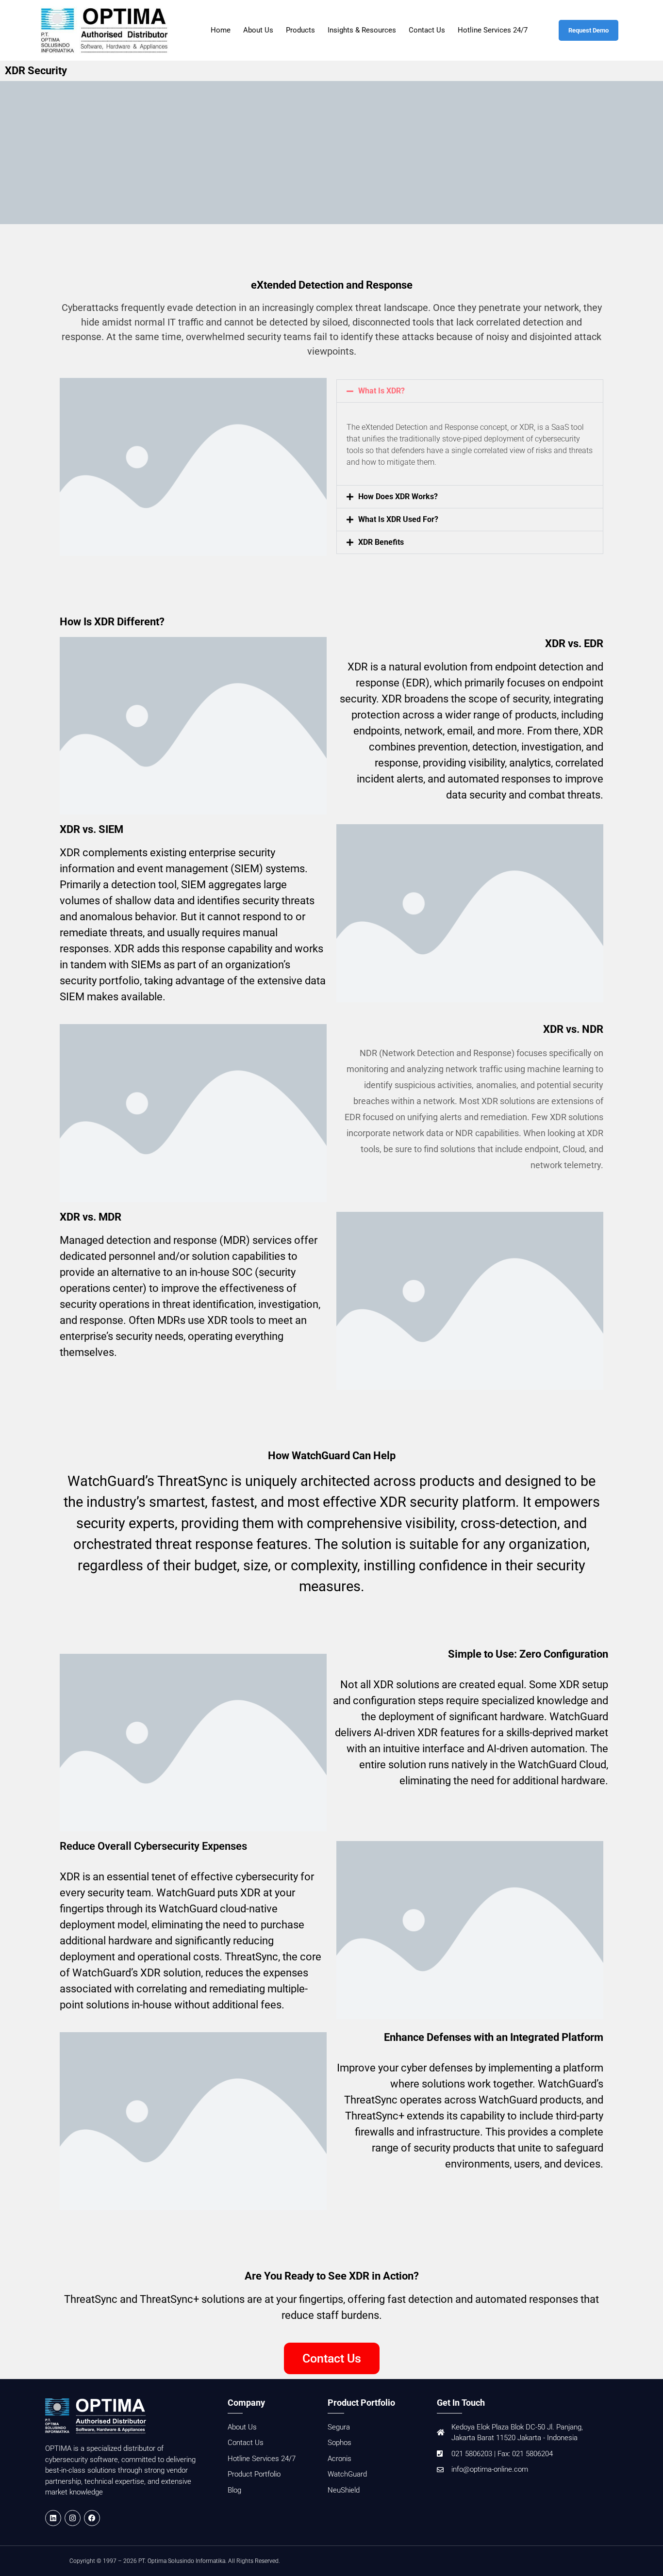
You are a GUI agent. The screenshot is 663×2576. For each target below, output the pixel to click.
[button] (470, 391)
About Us (258, 30)
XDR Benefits (381, 542)
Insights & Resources (362, 30)
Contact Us (427, 30)
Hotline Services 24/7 (493, 30)
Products (300, 30)
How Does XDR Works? (398, 497)
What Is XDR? (381, 391)
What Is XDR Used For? (398, 519)
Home (221, 30)
